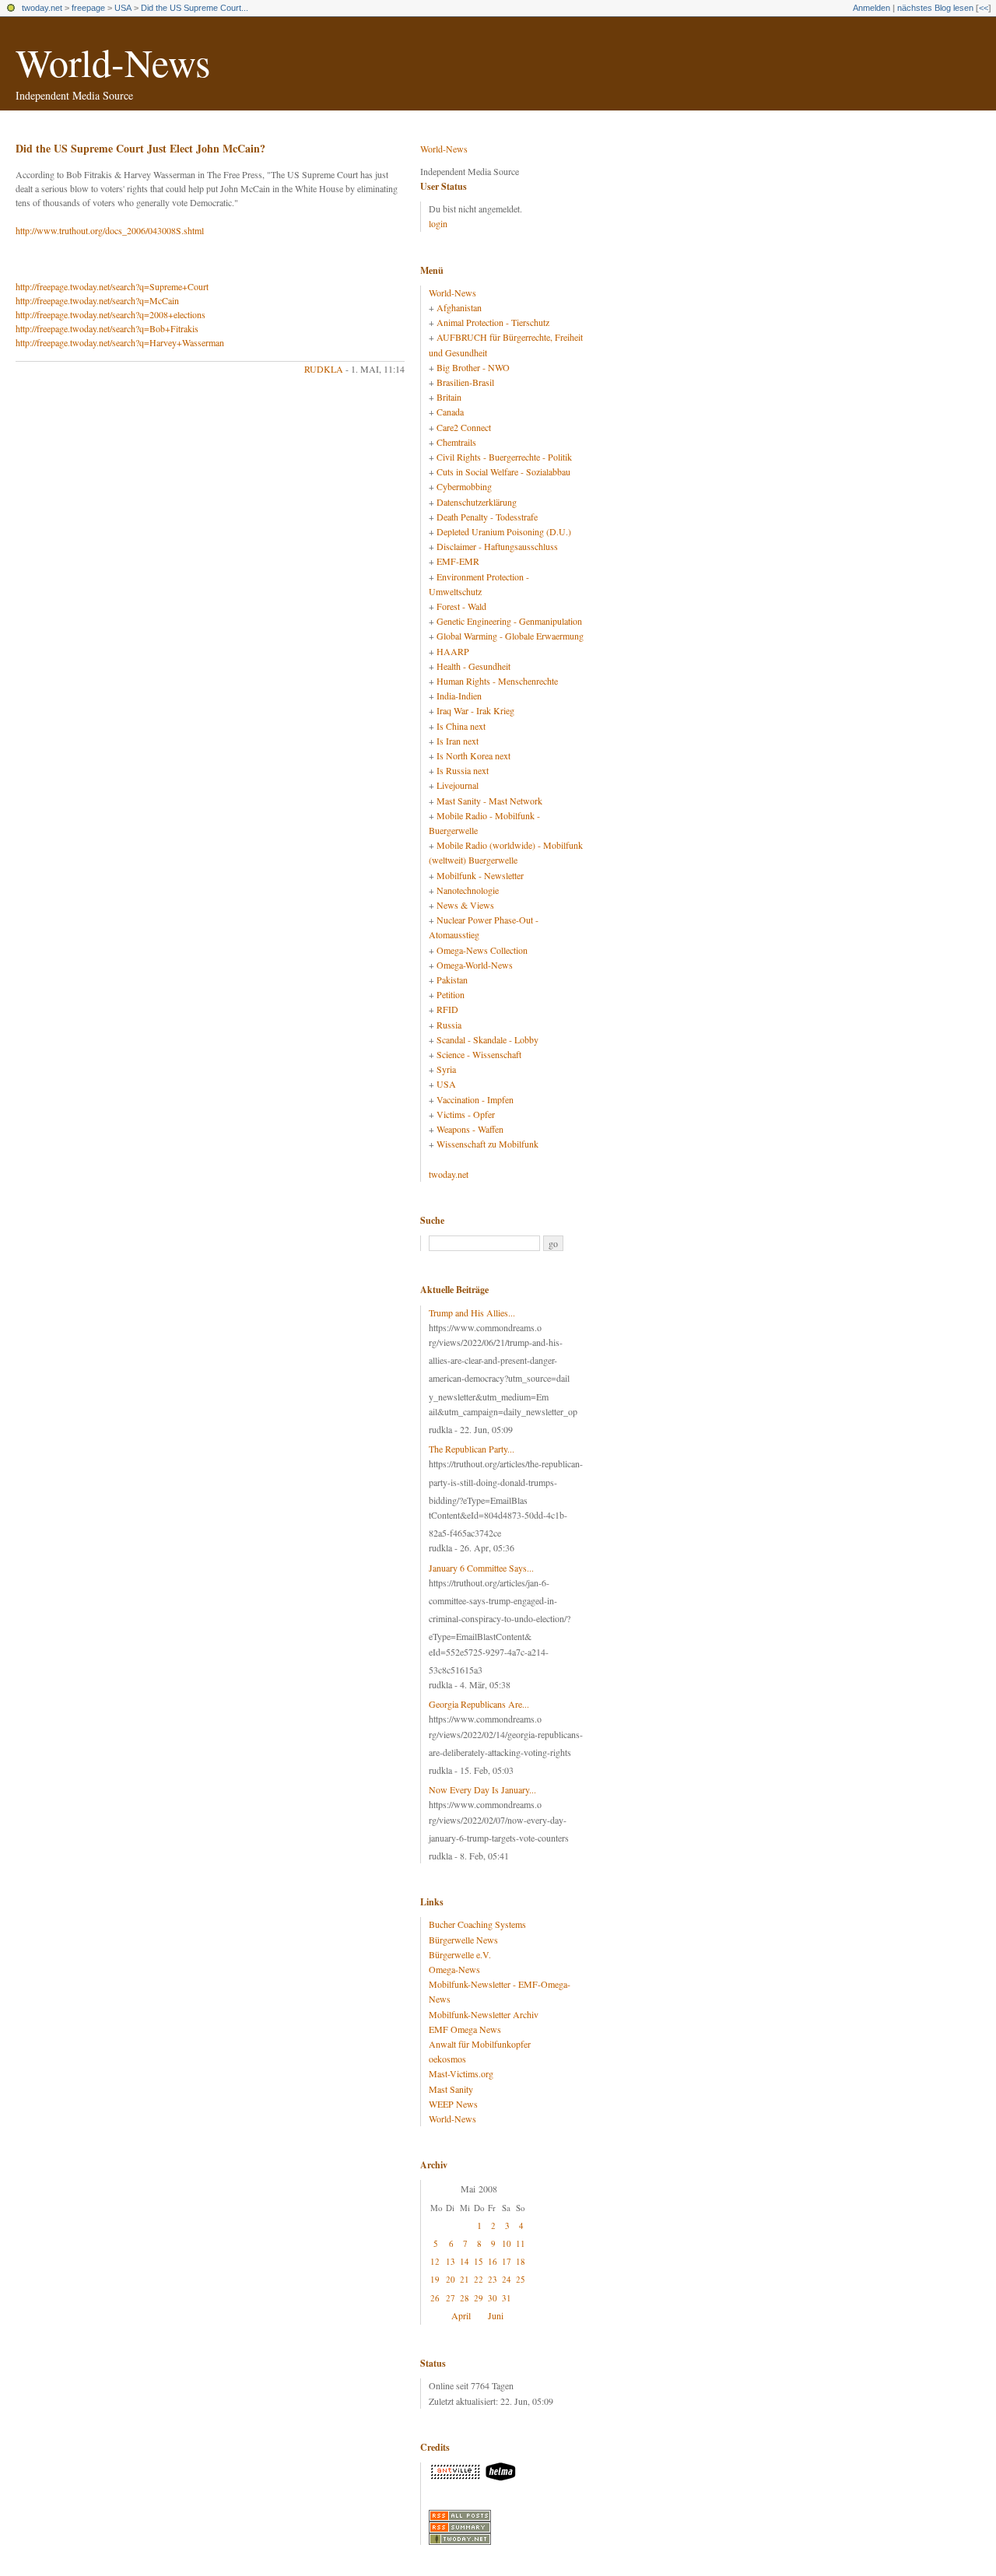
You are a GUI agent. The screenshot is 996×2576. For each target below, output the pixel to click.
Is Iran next (458, 741)
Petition (451, 994)
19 (435, 2279)
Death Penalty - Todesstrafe (487, 517)
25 (521, 2279)
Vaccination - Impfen (475, 1099)
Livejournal (458, 785)
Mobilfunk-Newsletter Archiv (484, 2014)
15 (479, 2261)
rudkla (324, 369)
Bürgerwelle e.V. (460, 1954)
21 (465, 2279)
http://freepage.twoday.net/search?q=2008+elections (110, 314)
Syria (446, 1069)
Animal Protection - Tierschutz (493, 322)
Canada (450, 412)
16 (493, 2261)
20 (451, 2279)
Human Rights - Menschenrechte (497, 681)
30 (493, 2298)
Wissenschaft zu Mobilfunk (487, 1144)
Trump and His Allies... (472, 1313)
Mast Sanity (451, 2089)
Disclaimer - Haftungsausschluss (497, 546)
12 (435, 2261)
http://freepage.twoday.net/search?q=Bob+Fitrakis (107, 328)
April (461, 2315)
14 (465, 2261)
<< (984, 8)
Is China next (461, 726)
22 (479, 2279)
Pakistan (452, 980)
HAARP (453, 651)
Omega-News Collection (482, 950)
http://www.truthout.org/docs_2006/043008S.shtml (110, 230)
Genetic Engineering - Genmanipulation (509, 621)
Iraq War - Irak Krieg (475, 710)
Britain (449, 397)
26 (435, 2298)
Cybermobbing (464, 486)
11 (521, 2243)
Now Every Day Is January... (482, 1789)
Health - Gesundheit (473, 666)
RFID (447, 1009)
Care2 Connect (464, 427)
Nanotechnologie (468, 890)
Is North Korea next (473, 755)
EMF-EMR (458, 561)
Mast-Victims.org (461, 2073)
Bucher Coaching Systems (477, 1924)
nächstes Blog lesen (935, 8)
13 (451, 2261)
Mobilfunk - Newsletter (480, 875)
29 (479, 2298)
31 (507, 2298)
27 (451, 2298)
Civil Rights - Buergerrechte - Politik (504, 457)
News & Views (465, 905)
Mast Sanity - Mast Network (489, 801)
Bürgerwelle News (463, 1940)
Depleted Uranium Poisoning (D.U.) (504, 531)
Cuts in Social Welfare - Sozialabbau (503, 471)
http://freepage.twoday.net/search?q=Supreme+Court (112, 286)
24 (507, 2279)
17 (507, 2261)
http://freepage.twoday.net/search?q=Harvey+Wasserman (120, 342)
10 (507, 2243)
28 (465, 2298)
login (438, 223)
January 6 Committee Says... (481, 1568)
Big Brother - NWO (473, 367)
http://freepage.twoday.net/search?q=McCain (97, 300)
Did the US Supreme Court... (195, 8)
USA (123, 8)
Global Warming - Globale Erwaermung (510, 636)
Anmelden (871, 8)
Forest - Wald (461, 606)
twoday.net (42, 8)
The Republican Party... (472, 1449)
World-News (113, 62)
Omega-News (454, 1969)
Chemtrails (456, 442)
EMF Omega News (465, 2029)
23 (493, 2279)
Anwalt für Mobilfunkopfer (480, 2044)
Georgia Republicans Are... (479, 1704)
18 (521, 2261)
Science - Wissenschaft (479, 1054)
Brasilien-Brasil (465, 382)
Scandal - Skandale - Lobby (487, 1039)
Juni (496, 2315)
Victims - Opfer (466, 1114)
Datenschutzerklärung (477, 502)
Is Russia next (463, 770)
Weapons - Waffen (470, 1129)
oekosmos (447, 2059)
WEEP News (453, 2104)
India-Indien (459, 696)
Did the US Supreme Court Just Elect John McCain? (140, 148)
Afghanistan (459, 307)
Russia (449, 1025)
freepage (88, 8)
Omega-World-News (475, 965)
